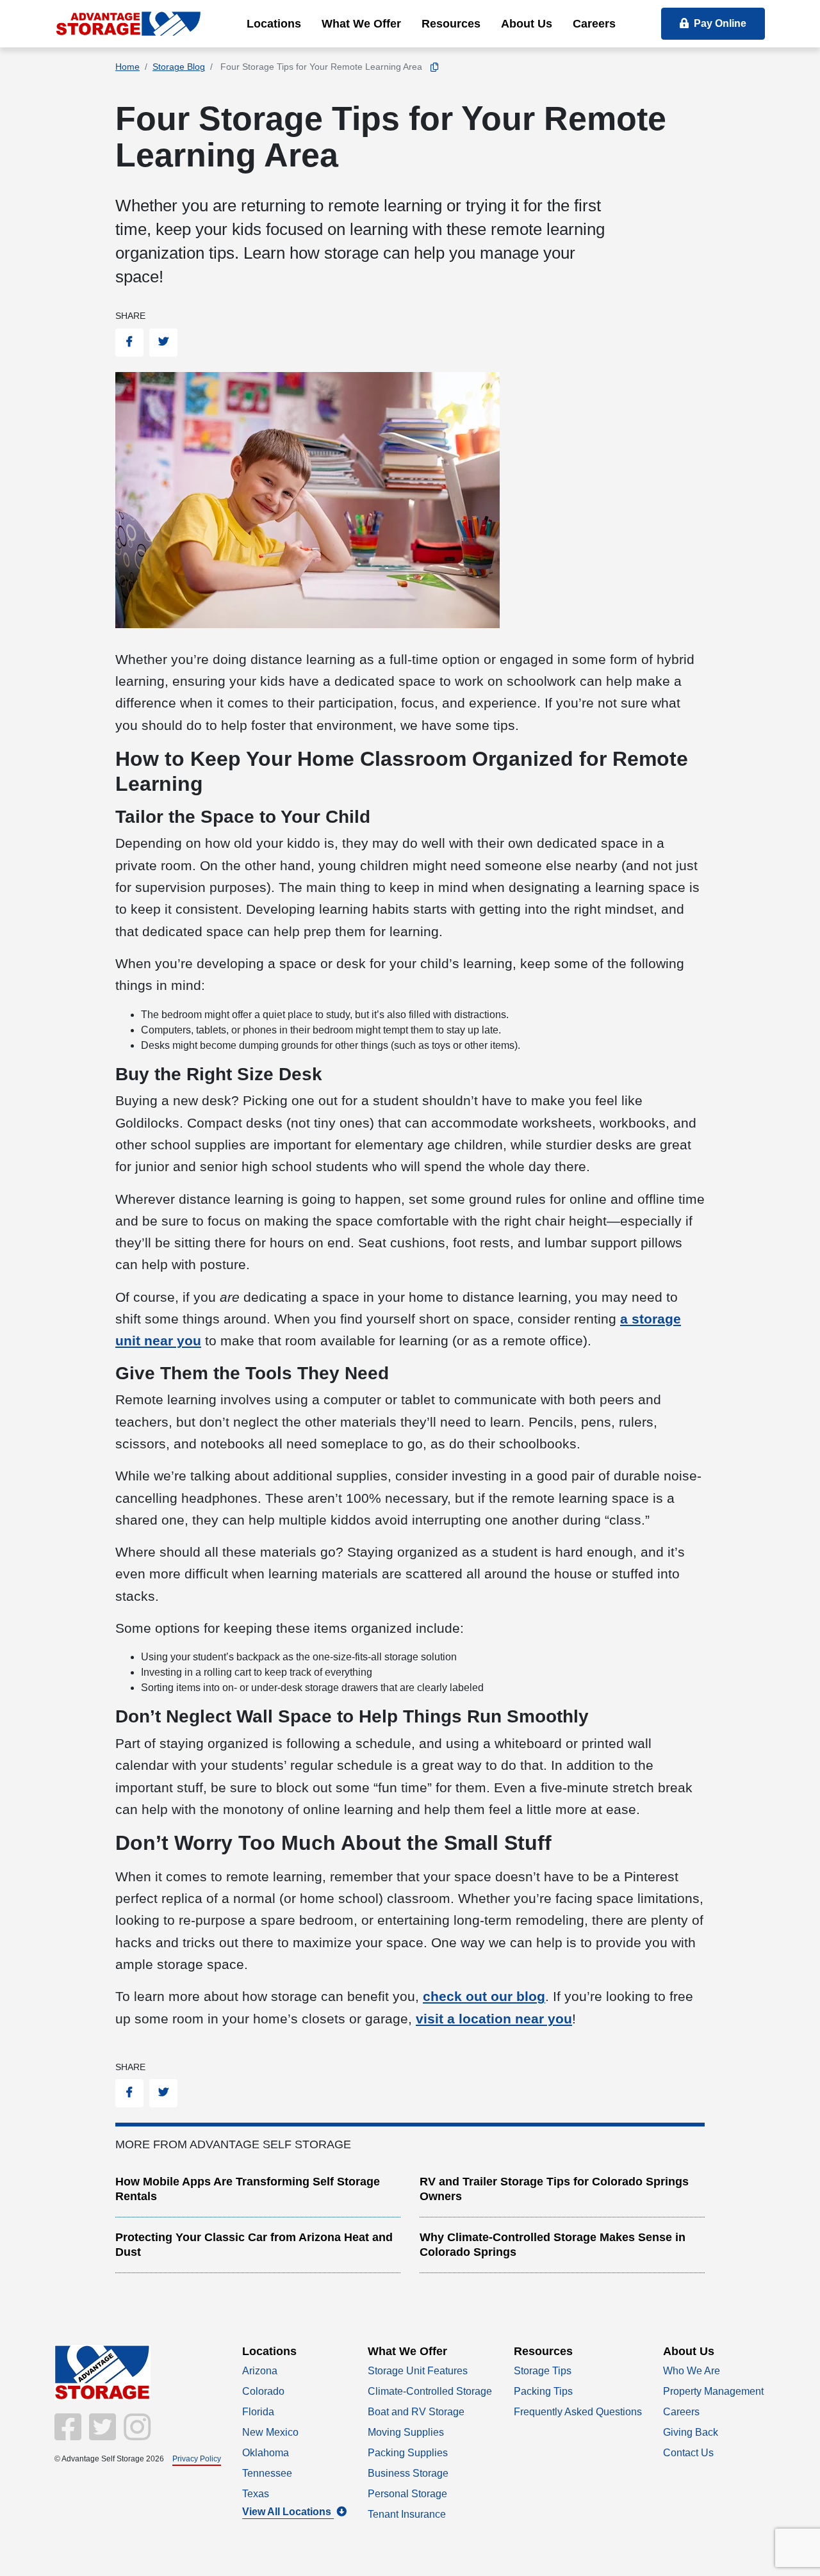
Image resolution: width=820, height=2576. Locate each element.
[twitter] (101, 2435)
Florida (258, 2412)
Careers (594, 24)
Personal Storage (407, 2494)
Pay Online (720, 23)
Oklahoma (266, 2453)
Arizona (260, 2371)
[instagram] (135, 2435)
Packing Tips (543, 2391)
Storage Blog (179, 67)
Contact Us (688, 2453)
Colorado (263, 2391)
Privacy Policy (197, 2458)
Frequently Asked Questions (578, 2412)
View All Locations (288, 2512)
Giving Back (691, 2432)
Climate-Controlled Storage (430, 2391)
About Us (527, 24)
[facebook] (69, 2435)
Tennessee (267, 2473)
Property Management (713, 2391)
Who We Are (692, 2371)
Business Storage (408, 2473)
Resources (451, 24)
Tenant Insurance (407, 2514)
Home (127, 67)
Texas (256, 2494)
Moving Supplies (406, 2432)
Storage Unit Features (418, 2371)
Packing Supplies (408, 2453)
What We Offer (361, 24)
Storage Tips (543, 2371)
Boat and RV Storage (416, 2412)
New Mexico (270, 2432)
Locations (274, 24)
